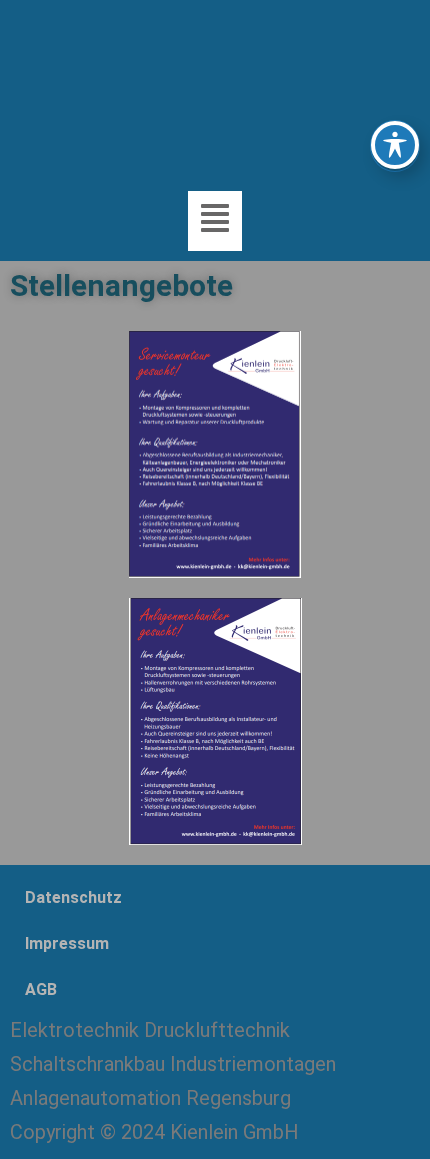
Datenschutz (73, 897)
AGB (41, 989)
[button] (215, 220)
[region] (215, 90)
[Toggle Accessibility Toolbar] (395, 145)
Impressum (67, 943)
